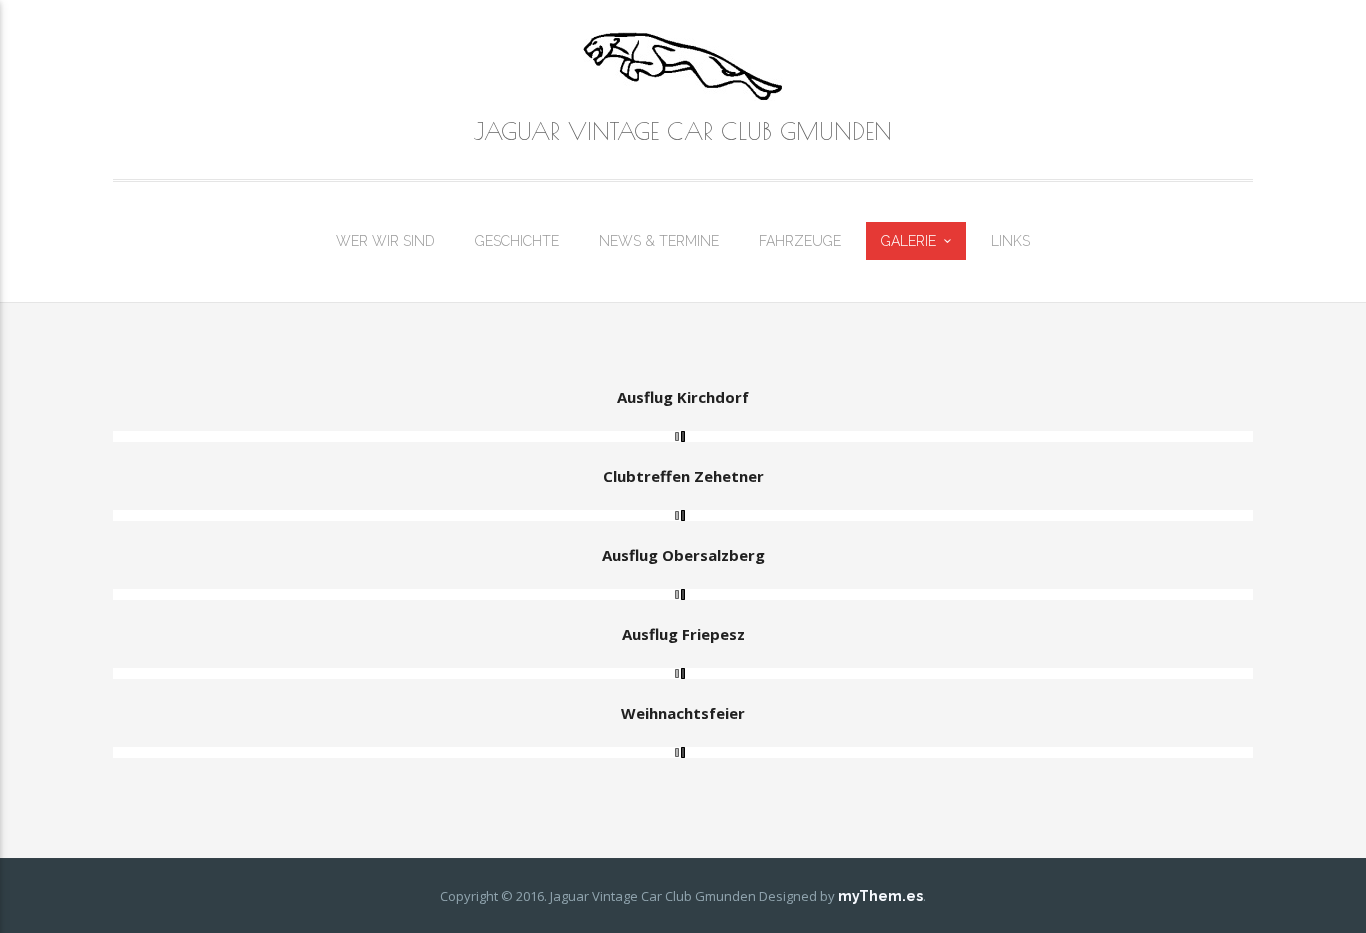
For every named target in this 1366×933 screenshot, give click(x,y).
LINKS (1010, 241)
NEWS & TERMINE (659, 241)
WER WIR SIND (385, 241)
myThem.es (880, 896)
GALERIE (908, 241)
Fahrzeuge (800, 241)
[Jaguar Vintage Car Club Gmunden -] (683, 65)
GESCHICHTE (517, 241)
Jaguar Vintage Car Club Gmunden (683, 131)
